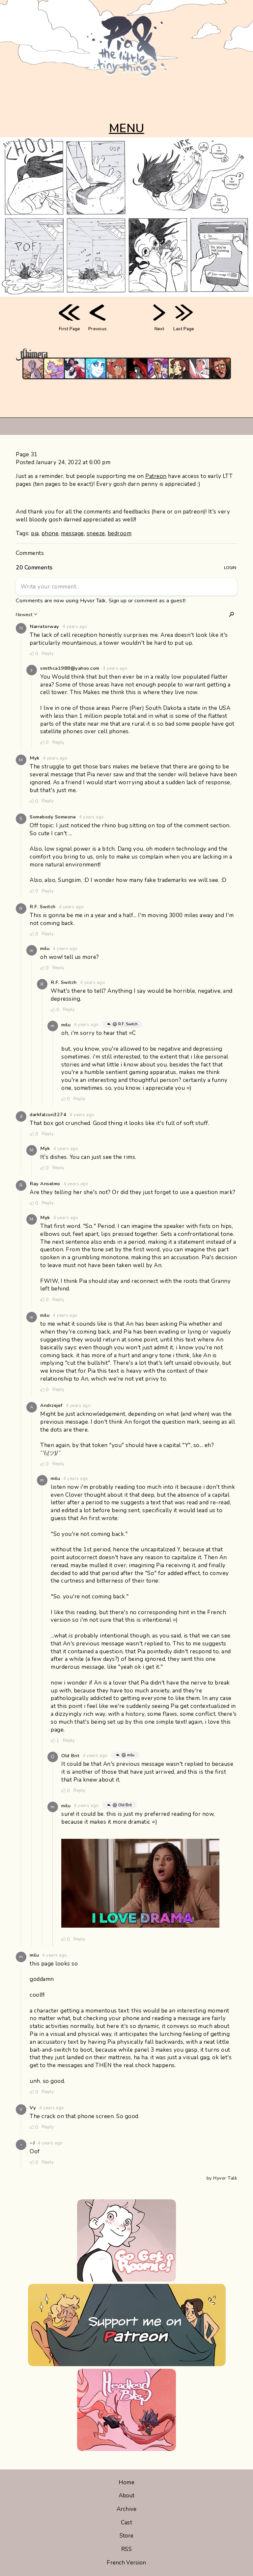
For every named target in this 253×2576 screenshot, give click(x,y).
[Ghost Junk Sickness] (158, 368)
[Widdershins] (179, 368)
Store (127, 2536)
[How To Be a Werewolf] (75, 368)
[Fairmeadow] (33, 368)
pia (35, 533)
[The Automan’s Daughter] (116, 368)
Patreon (156, 476)
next (159, 329)
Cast (126, 2523)
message (72, 533)
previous (98, 329)
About (127, 2496)
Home (126, 2482)
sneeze (96, 533)
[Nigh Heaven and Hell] (137, 368)
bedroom (120, 533)
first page (70, 329)
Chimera (123, 354)
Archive (126, 2509)
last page (184, 329)
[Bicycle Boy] (220, 368)
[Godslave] (199, 368)
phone (50, 533)
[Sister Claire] (54, 368)
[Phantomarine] (96, 368)
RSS (126, 2549)
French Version (126, 2563)
